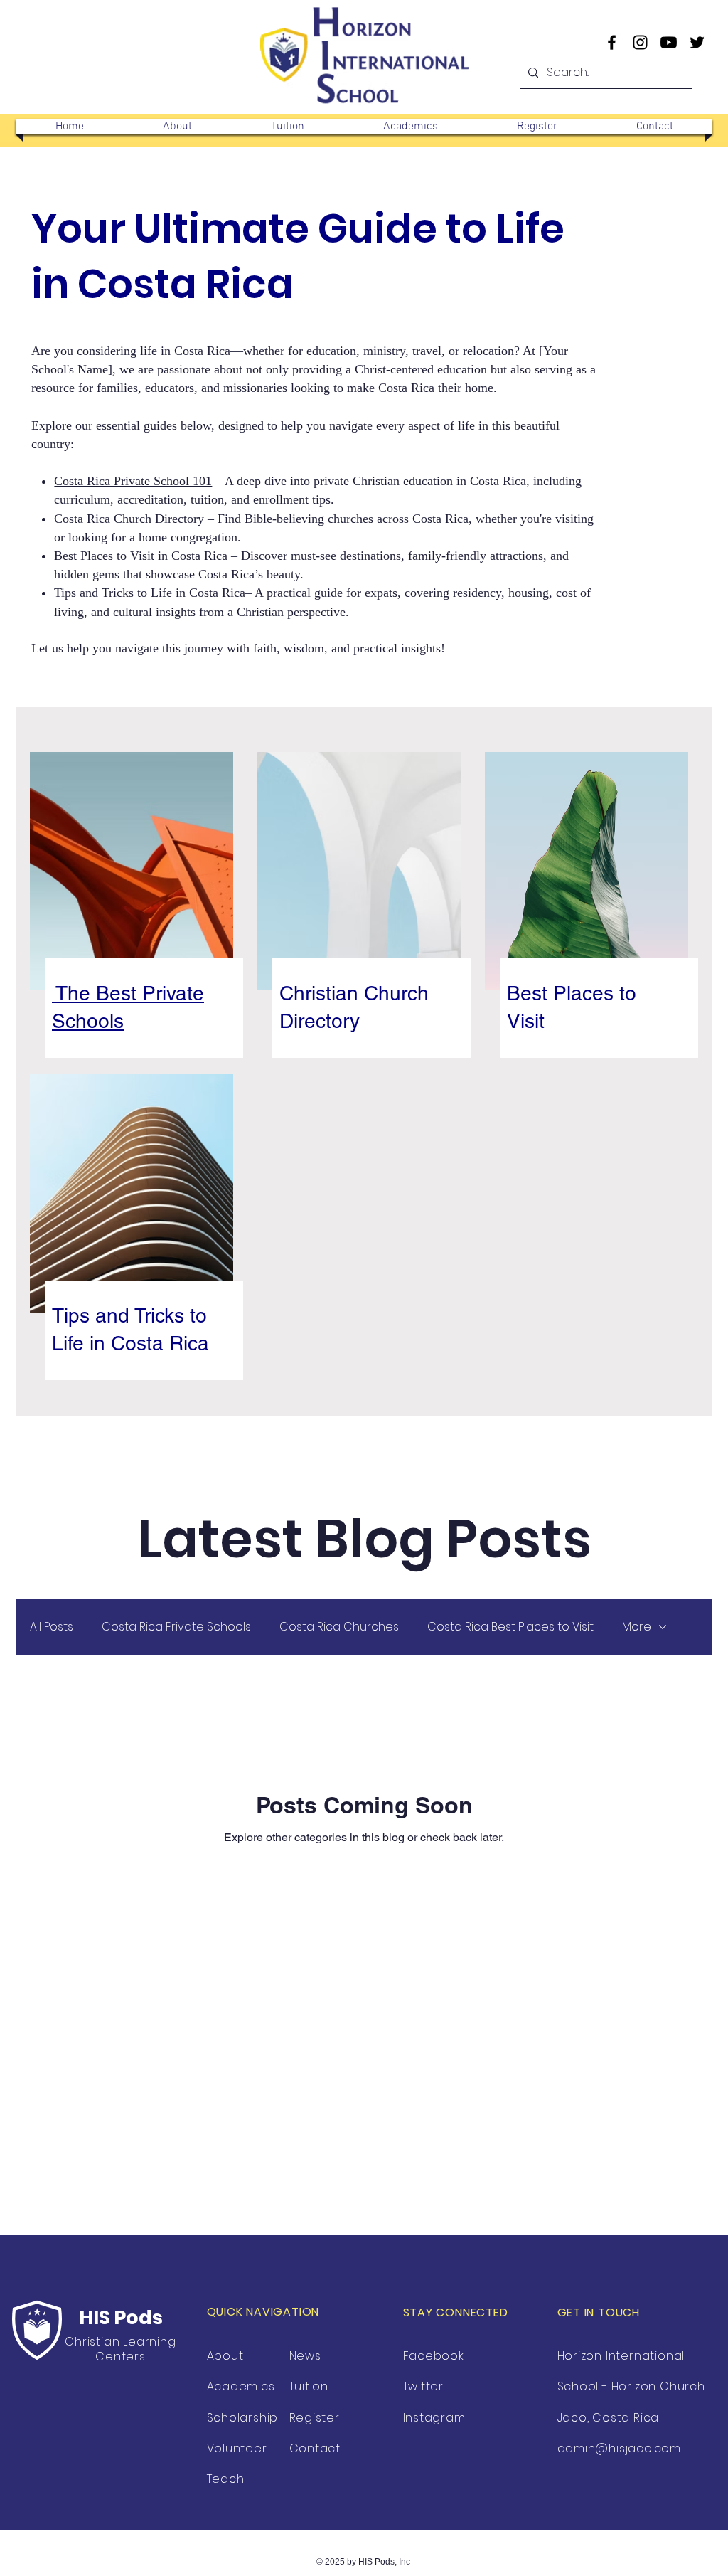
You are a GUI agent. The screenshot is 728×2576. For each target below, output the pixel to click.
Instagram (434, 2418)
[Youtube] (669, 42)
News (305, 2356)
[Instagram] (640, 42)
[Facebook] (612, 42)
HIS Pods (121, 2317)
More (637, 1627)
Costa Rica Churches (339, 1627)
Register (315, 2418)
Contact (315, 2448)
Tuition (309, 2386)
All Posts (52, 1627)
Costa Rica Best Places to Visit (510, 1627)
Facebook (434, 2356)
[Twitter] (697, 42)
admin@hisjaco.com (620, 2448)
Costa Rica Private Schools (176, 1627)
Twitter (424, 2386)
